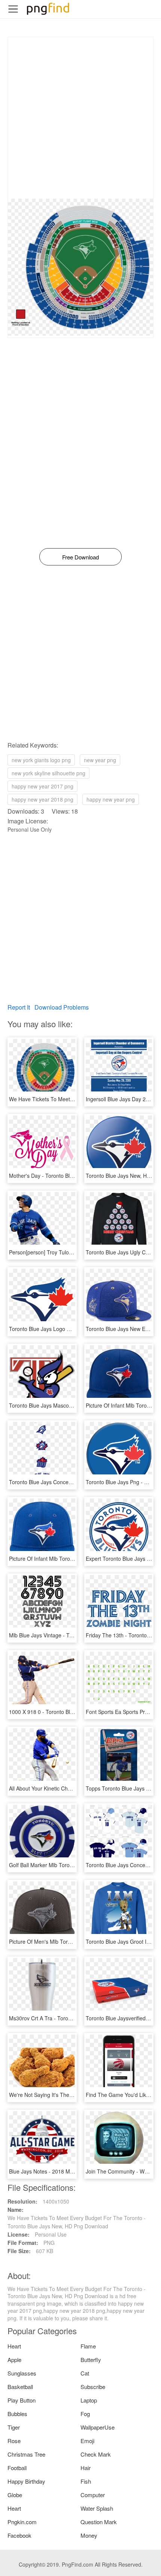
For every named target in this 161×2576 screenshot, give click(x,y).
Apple (14, 2360)
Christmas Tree (26, 2454)
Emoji (87, 2441)
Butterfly (91, 2360)
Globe (15, 2495)
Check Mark (96, 2454)
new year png (100, 760)
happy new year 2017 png (42, 786)
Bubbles (17, 2414)
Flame (88, 2346)
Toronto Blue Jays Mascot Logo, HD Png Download (70, 1405)
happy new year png (111, 799)
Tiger (14, 2427)
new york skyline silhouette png (48, 773)
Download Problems (62, 1007)
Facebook (19, 2535)
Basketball (20, 2387)
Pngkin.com (22, 2522)
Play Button (22, 2400)
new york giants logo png (41, 760)
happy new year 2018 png (42, 799)
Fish (86, 2481)
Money (89, 2535)
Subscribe (93, 2387)
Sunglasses (22, 2373)
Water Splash (97, 2508)
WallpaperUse (98, 2427)
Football (17, 2468)
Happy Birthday (26, 2481)
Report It (19, 1007)
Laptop (89, 2400)
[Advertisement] (80, 118)
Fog (85, 2414)
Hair (86, 2468)
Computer (93, 2495)
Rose (14, 2441)
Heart (14, 2346)
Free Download (80, 557)
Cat (85, 2373)
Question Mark (99, 2522)
